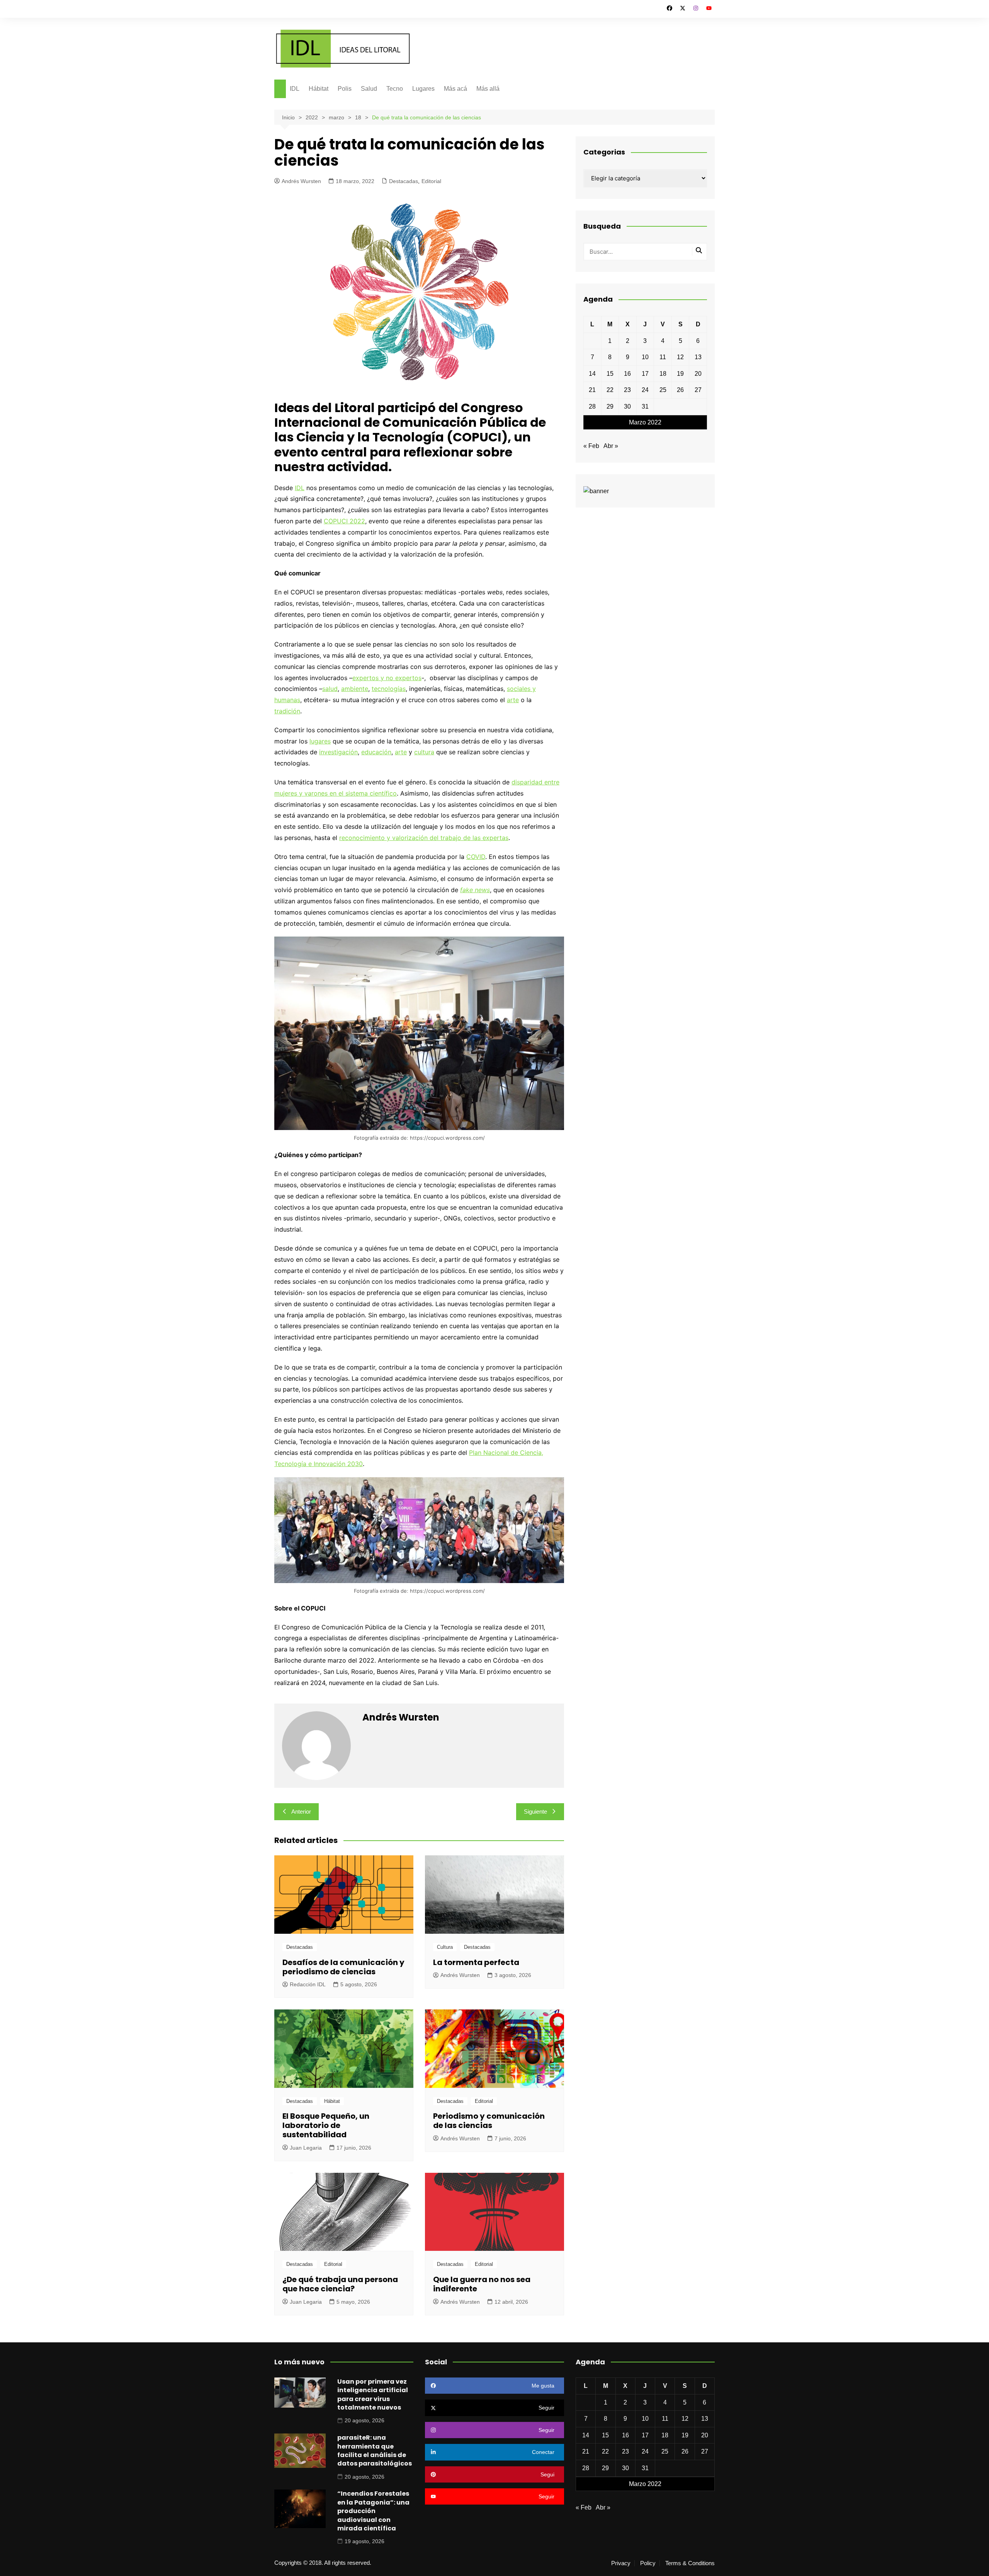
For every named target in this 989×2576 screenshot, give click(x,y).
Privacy (621, 2563)
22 (610, 390)
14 (592, 374)
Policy (648, 2563)
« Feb (591, 446)
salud (330, 689)
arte (513, 700)
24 (645, 390)
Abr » (611, 446)
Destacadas (404, 181)
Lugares (423, 89)
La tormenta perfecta (476, 1962)
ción (385, 752)
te (404, 752)
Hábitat (319, 89)
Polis (345, 89)
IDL (295, 89)
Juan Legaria (306, 2148)
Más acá (455, 89)
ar (398, 752)
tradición (287, 711)
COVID (476, 857)
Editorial (431, 181)
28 (592, 406)
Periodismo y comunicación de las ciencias (489, 2121)
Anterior (301, 1812)
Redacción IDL (308, 1984)
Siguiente (535, 1812)
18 (663, 374)
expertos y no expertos (387, 678)
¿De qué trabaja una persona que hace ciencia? (340, 2284)
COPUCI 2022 (344, 521)
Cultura (445, 1947)
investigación (338, 752)
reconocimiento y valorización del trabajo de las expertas (424, 838)
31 (645, 406)
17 (645, 374)
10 (645, 357)
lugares (320, 741)
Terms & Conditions (690, 2563)
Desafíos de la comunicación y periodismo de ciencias (343, 1967)
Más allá (488, 89)
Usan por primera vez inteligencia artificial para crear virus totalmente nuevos (373, 2394)
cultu (421, 752)
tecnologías (389, 689)
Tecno (395, 89)
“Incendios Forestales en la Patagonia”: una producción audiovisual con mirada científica (373, 2511)
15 (610, 374)
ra (431, 752)
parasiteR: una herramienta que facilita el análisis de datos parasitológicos (375, 2450)
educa (370, 752)
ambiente (355, 689)
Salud (369, 89)
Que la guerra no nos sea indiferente (482, 2284)
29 (610, 406)
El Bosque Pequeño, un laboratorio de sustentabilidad (326, 2125)
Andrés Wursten (301, 181)
